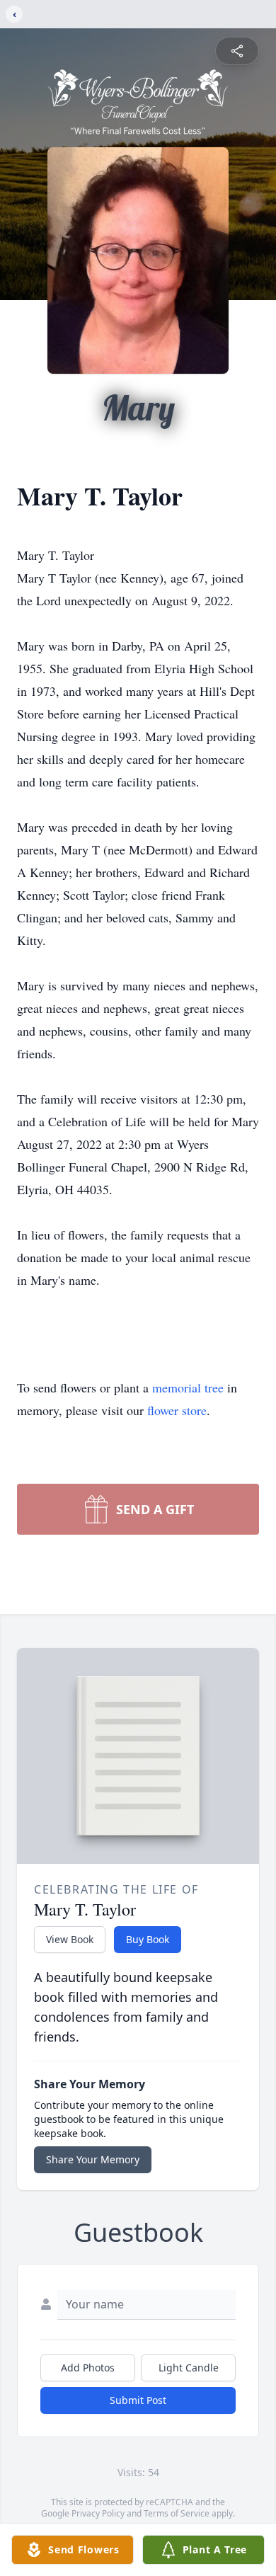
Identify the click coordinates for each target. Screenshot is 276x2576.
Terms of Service (177, 2513)
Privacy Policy (98, 2513)
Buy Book (148, 1939)
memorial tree (188, 1387)
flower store (177, 1410)
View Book (70, 1939)
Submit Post (138, 2400)
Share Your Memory (93, 2159)
